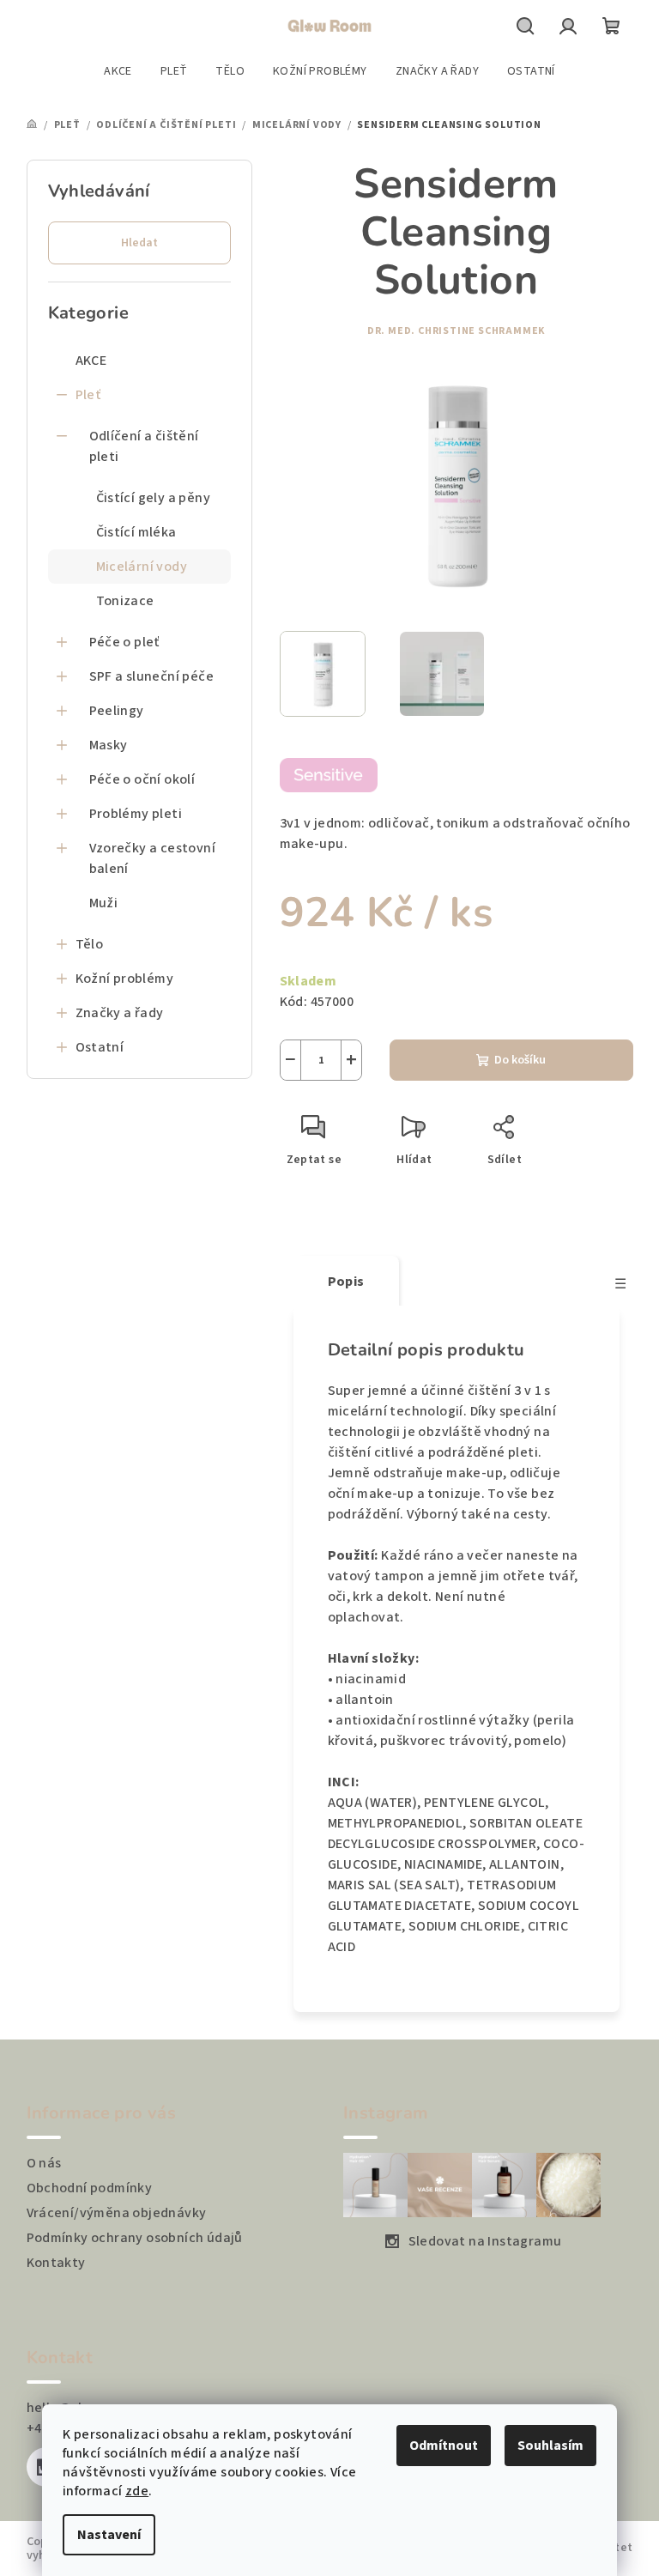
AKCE (91, 361)
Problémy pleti (136, 814)
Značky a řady (120, 1013)
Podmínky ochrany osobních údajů (135, 2238)
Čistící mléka (136, 532)
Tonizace (125, 601)
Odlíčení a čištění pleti (144, 446)
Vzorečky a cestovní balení (153, 858)
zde (137, 2491)
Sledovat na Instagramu (485, 2241)
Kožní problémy (125, 979)
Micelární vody (142, 567)
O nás (44, 2163)
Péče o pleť (124, 642)
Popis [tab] (346, 1282)
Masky (109, 745)
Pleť (88, 395)
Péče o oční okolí (142, 779)
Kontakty (56, 2263)
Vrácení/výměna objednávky (117, 2213)
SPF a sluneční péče (152, 676)
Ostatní (100, 1047)
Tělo (90, 944)
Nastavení (109, 2535)
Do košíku (520, 1060)
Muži (104, 903)
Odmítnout (444, 2446)
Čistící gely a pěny (154, 498)
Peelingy (117, 711)
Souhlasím (550, 2446)
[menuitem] (118, 71)
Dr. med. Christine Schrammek (456, 331)
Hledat (139, 243)
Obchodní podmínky (90, 2188)
